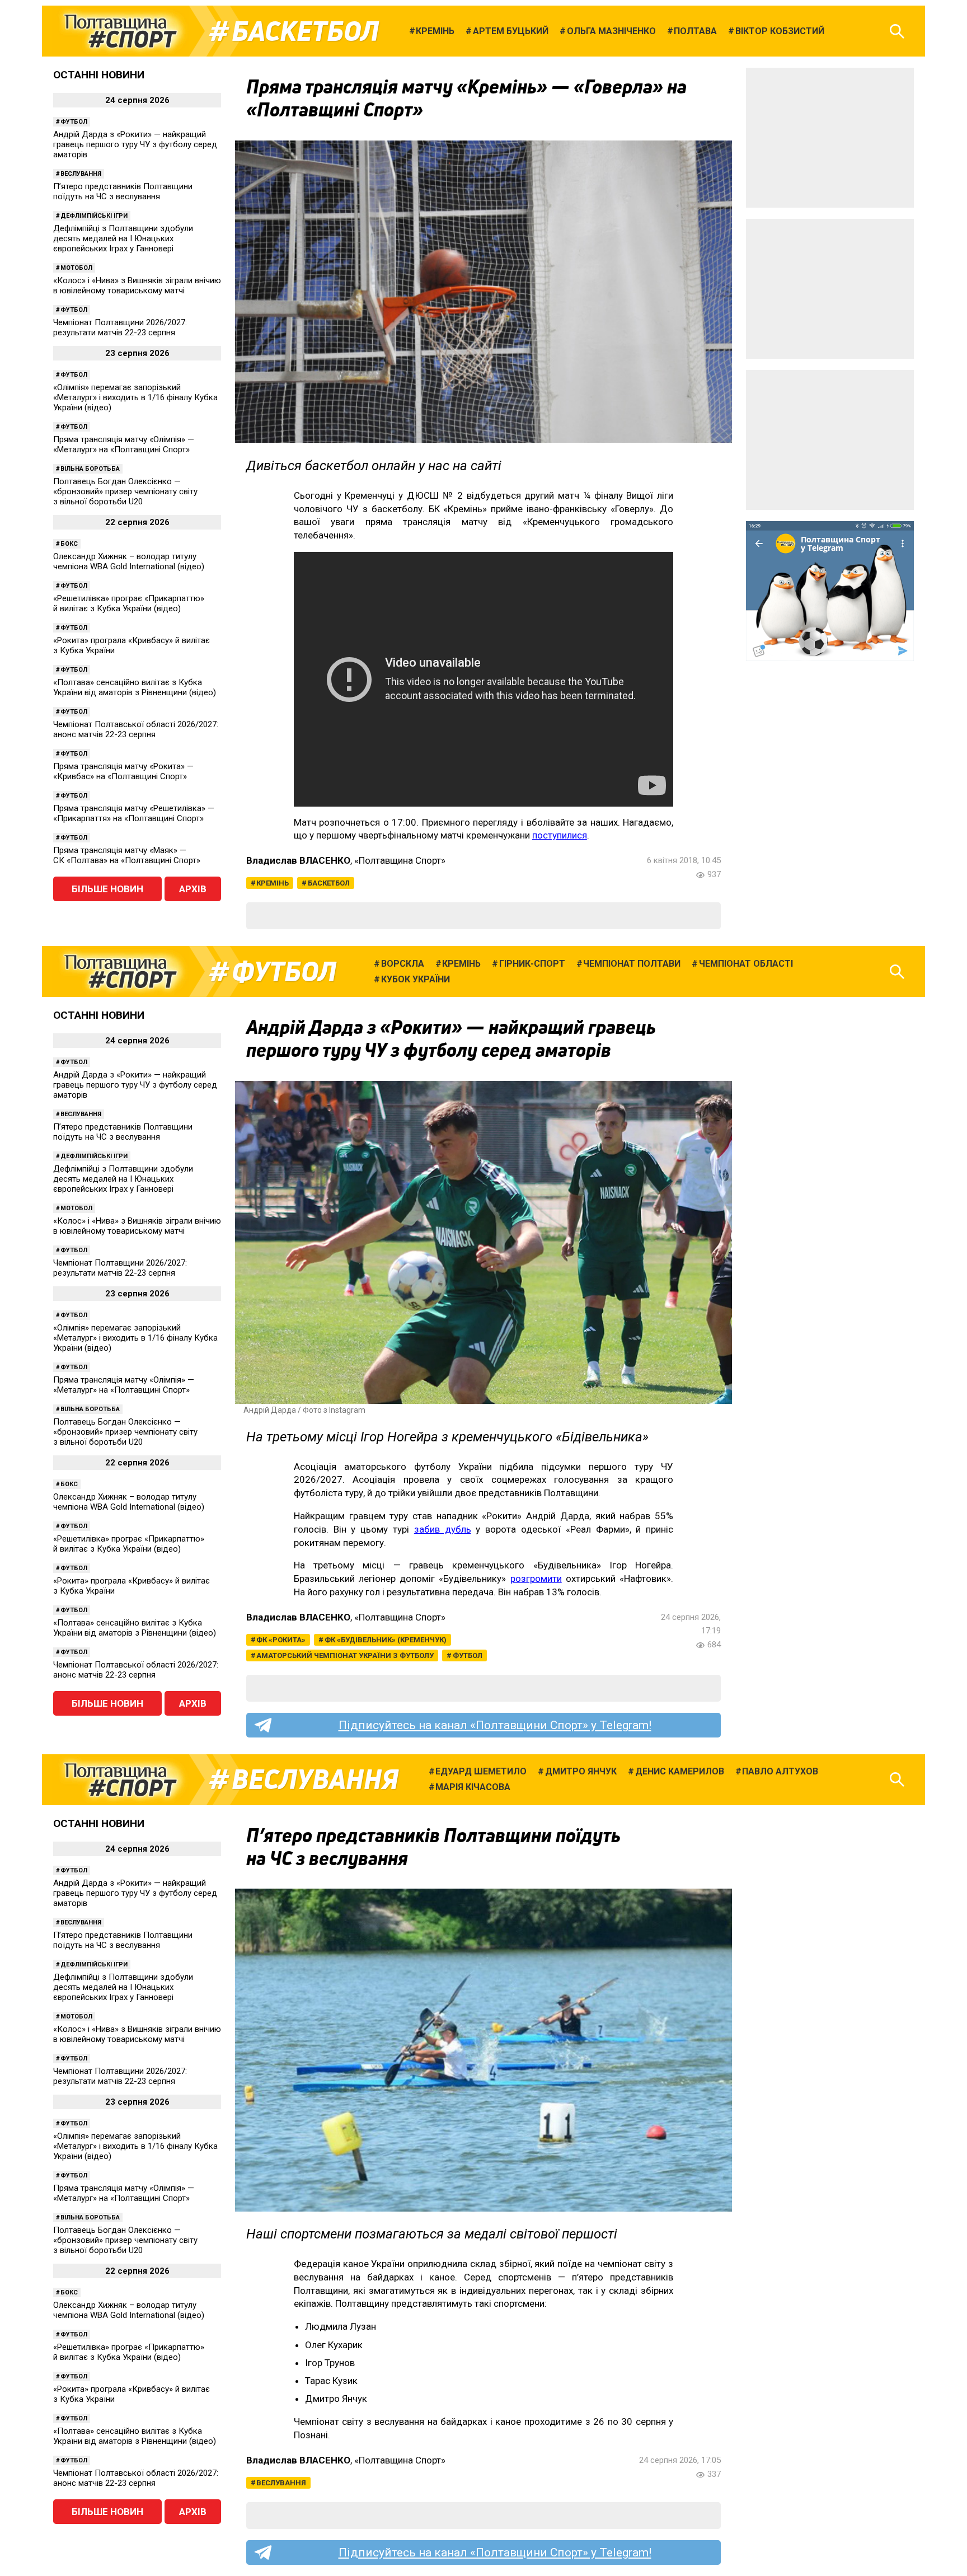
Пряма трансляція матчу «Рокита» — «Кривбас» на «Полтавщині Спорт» (123, 771)
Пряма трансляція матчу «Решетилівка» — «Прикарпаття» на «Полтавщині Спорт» (134, 813)
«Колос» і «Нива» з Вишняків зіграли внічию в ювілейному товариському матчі (137, 285)
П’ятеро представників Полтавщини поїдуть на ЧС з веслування (123, 191)
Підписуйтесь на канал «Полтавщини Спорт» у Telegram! (495, 1725)
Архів (193, 889)
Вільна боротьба (90, 469)
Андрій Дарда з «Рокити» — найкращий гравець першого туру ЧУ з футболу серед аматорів (135, 144)
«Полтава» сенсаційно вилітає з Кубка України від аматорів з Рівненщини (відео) (135, 687)
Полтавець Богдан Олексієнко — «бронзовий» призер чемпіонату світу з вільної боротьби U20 (125, 491)
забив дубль (443, 1529)
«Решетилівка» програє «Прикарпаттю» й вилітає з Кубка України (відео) (129, 603)
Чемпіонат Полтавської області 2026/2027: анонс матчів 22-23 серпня (136, 729)
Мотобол (76, 268)
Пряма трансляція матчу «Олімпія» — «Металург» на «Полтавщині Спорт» (124, 444)
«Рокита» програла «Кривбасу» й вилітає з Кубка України (132, 645)
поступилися (560, 835)
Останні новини (99, 75)
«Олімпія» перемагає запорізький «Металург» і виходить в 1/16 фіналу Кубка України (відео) (135, 397)
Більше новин (107, 889)
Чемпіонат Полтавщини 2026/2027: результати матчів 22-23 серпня (120, 327)
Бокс (69, 544)
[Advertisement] (830, 138)
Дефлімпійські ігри (94, 216)
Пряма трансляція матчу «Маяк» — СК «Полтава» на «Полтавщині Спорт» (127, 855)
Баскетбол (305, 31)
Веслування (81, 174)
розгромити (536, 1579)
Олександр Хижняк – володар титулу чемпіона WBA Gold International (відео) (129, 561)
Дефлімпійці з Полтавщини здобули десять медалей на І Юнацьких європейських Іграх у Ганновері (123, 238)
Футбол (74, 122)
